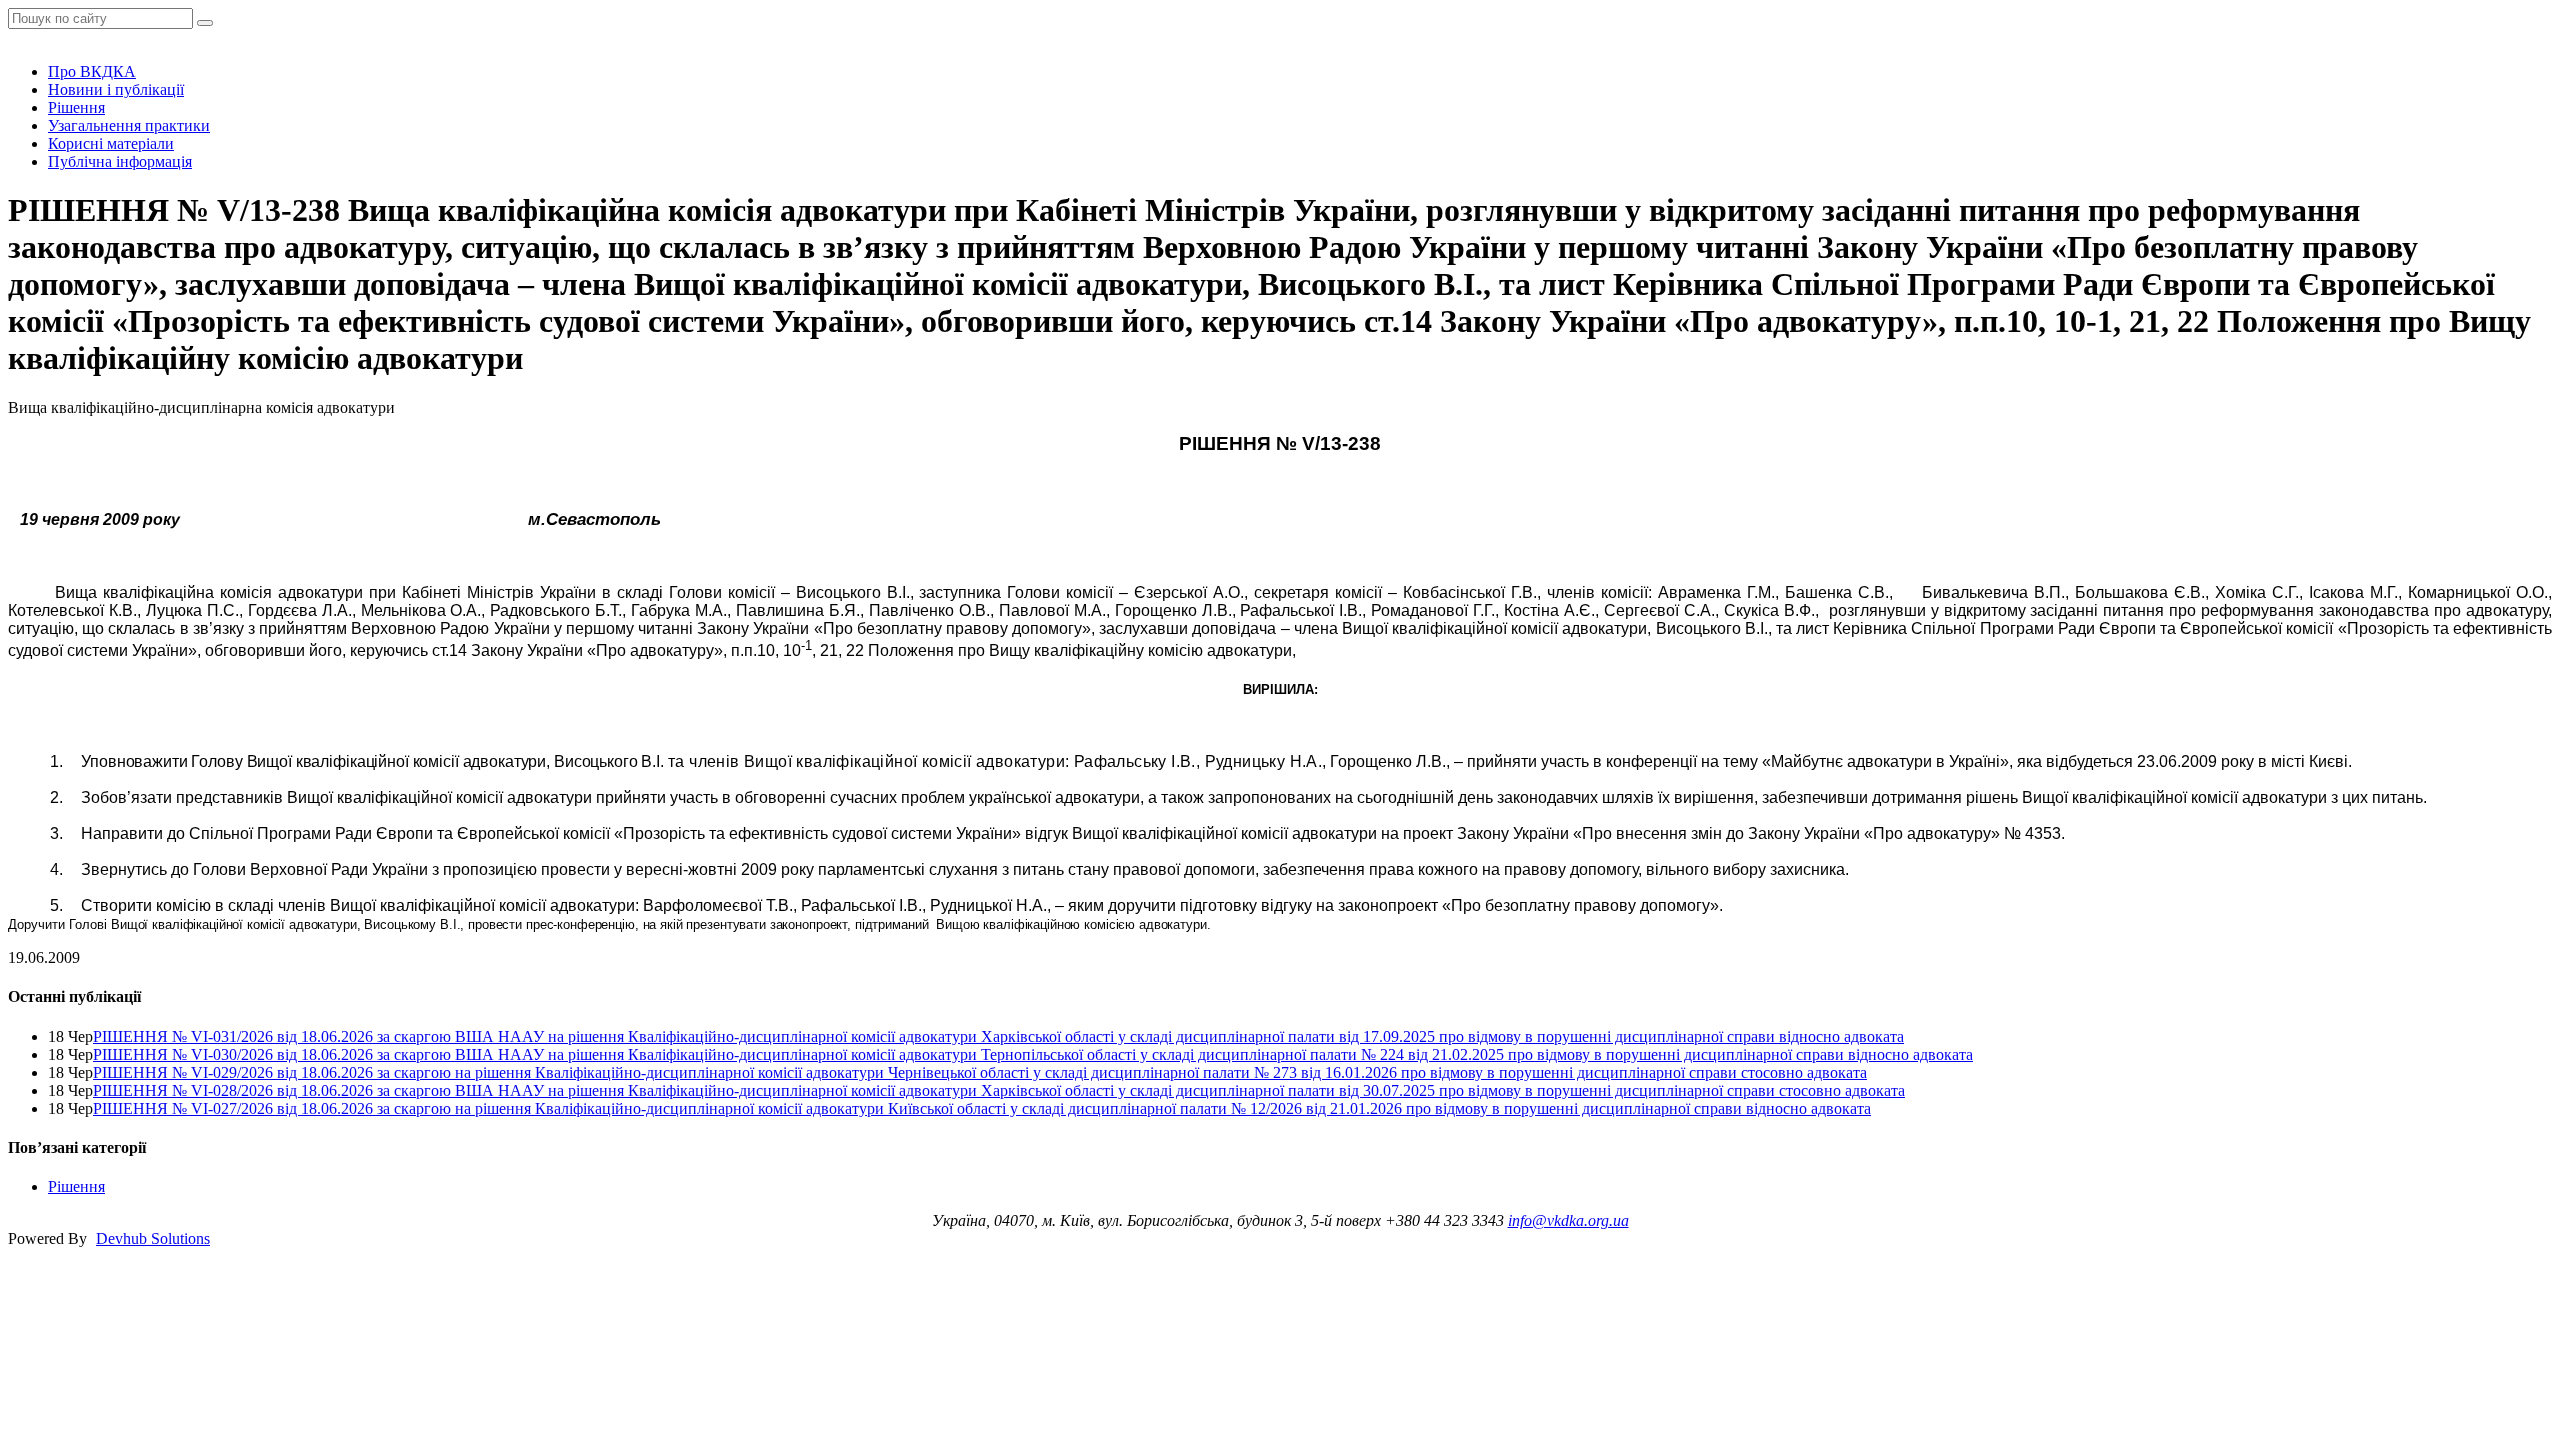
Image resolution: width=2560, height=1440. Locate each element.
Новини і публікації (116, 89)
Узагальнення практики (129, 125)
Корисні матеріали (111, 143)
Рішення (76, 107)
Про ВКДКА (92, 71)
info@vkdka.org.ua (1568, 1220)
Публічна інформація (120, 161)
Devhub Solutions (153, 1238)
